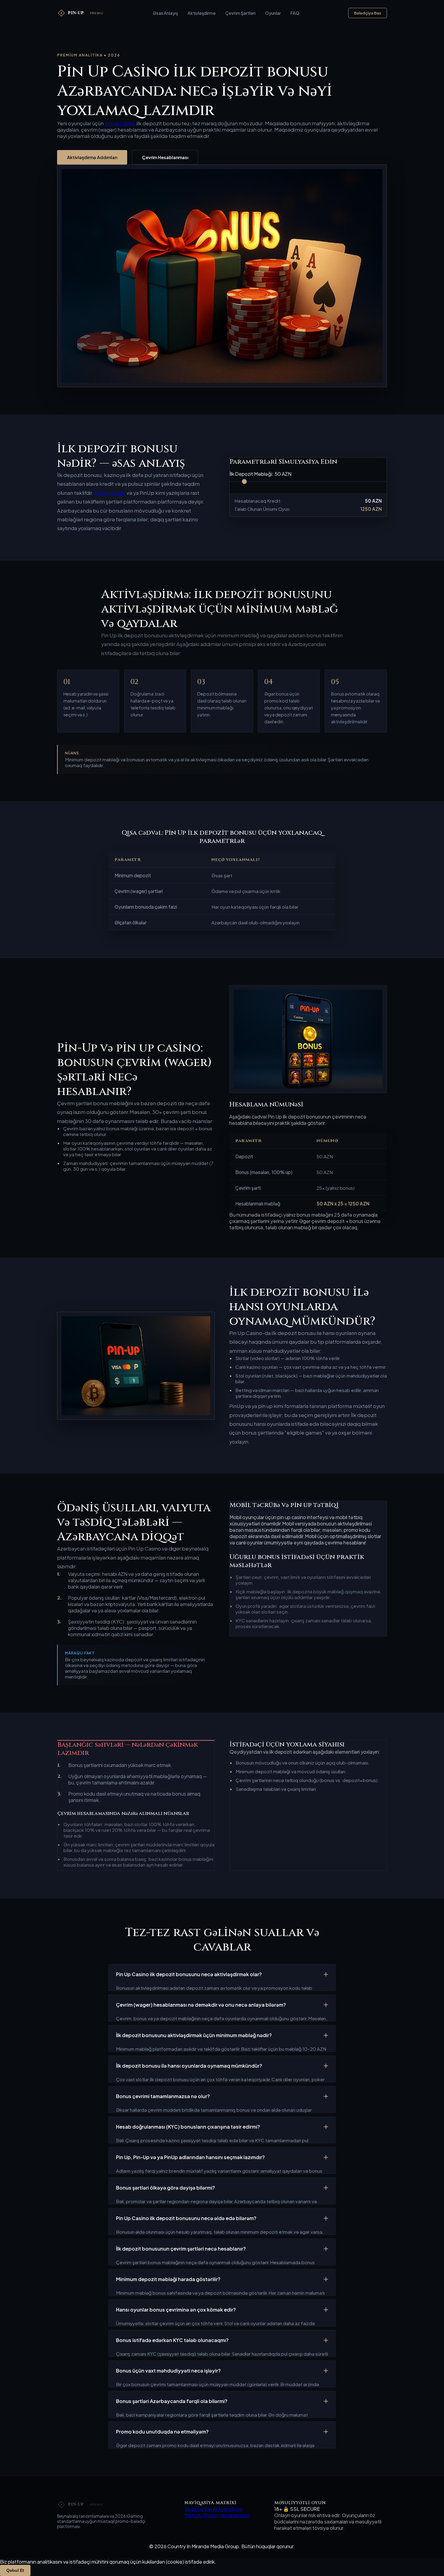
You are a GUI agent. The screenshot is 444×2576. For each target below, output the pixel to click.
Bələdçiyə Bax (368, 13)
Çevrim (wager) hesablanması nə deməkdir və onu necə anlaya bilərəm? (201, 2005)
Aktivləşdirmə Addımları (92, 157)
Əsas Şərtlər (198, 2509)
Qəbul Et (15, 2570)
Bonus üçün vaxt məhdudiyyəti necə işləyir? (168, 2371)
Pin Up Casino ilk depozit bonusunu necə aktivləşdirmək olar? (189, 1974)
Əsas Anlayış (165, 13)
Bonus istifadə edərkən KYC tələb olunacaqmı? (172, 2340)
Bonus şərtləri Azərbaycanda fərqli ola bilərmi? (172, 2401)
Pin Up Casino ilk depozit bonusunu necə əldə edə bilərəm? (186, 2218)
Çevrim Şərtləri (240, 13)
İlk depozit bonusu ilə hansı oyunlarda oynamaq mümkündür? (189, 2066)
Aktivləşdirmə (202, 13)
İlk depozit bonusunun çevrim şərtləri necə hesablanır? (181, 2249)
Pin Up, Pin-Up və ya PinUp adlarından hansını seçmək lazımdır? (190, 2157)
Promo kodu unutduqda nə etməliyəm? (162, 2432)
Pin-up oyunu (110, 493)
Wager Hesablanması (227, 2515)
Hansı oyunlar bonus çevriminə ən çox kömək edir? (176, 2310)
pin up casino (120, 123)
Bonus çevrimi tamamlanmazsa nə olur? (163, 2096)
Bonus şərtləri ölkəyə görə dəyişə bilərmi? (166, 2188)
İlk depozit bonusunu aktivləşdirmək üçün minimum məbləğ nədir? (194, 2035)
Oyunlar (273, 13)
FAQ (295, 13)
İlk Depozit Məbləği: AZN (261, 474)
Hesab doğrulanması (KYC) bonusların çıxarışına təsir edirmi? (188, 2127)
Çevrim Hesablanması (165, 157)
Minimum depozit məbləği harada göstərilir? (168, 2279)
